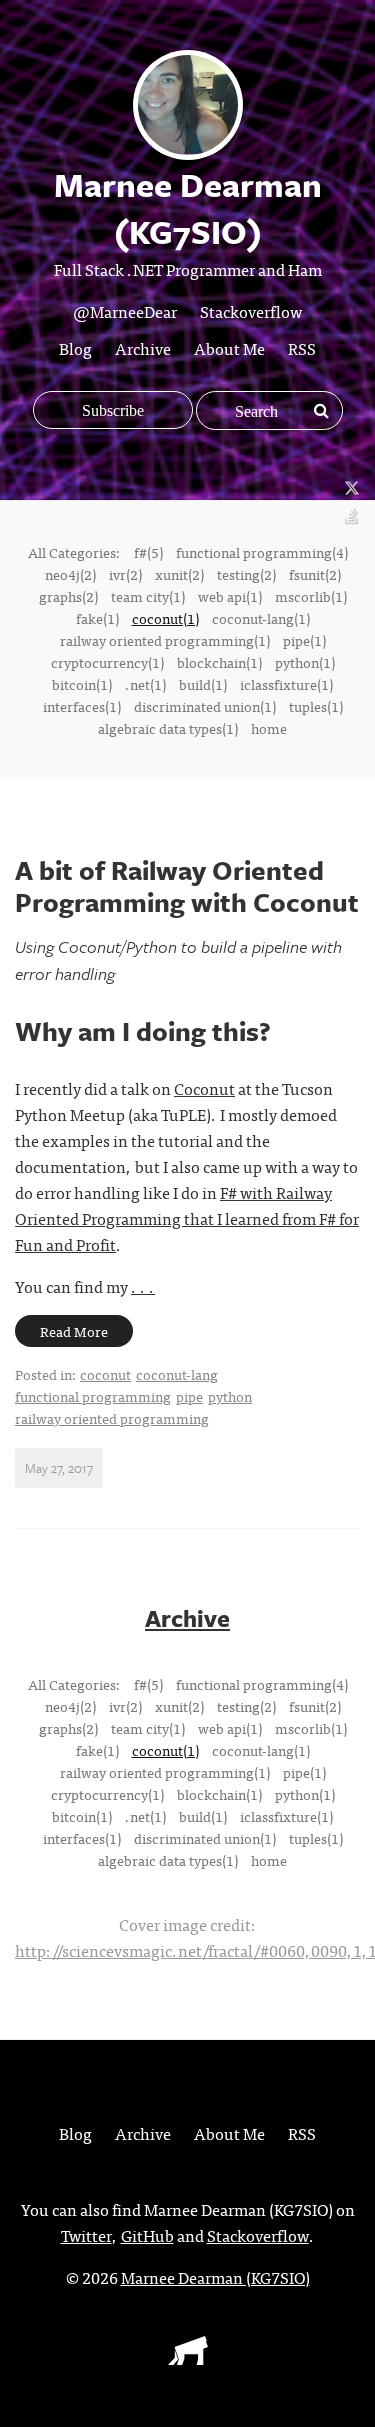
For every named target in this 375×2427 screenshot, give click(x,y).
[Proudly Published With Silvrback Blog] (188, 2358)
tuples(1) (316, 706)
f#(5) (148, 552)
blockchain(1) (219, 662)
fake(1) (97, 618)
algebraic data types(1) (168, 728)
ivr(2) (125, 574)
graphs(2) (68, 596)
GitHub (147, 2235)
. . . (143, 1286)
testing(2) (246, 574)
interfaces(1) (82, 706)
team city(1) (148, 596)
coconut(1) (165, 618)
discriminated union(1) (205, 706)
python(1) (305, 662)
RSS (302, 348)
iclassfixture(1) (286, 684)
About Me (229, 348)
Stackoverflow (251, 311)
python (230, 1396)
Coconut (204, 1088)
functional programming (93, 1396)
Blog (75, 348)
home (269, 728)
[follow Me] (352, 489)
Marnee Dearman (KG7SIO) (215, 2277)
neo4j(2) (70, 574)
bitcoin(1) (82, 684)
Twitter (86, 2235)
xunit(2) (179, 574)
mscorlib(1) (311, 596)
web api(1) (230, 596)
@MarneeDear (125, 311)
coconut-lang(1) (261, 618)
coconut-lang (177, 1374)
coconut (105, 1374)
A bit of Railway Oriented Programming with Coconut (187, 886)
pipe (189, 1396)
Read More (74, 1331)
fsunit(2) (315, 574)
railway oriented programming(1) (165, 640)
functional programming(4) (262, 552)
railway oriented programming (112, 1418)
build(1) (203, 684)
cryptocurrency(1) (107, 662)
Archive (143, 348)
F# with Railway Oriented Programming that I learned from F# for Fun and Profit (187, 1218)
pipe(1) (304, 640)
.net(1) (145, 684)
